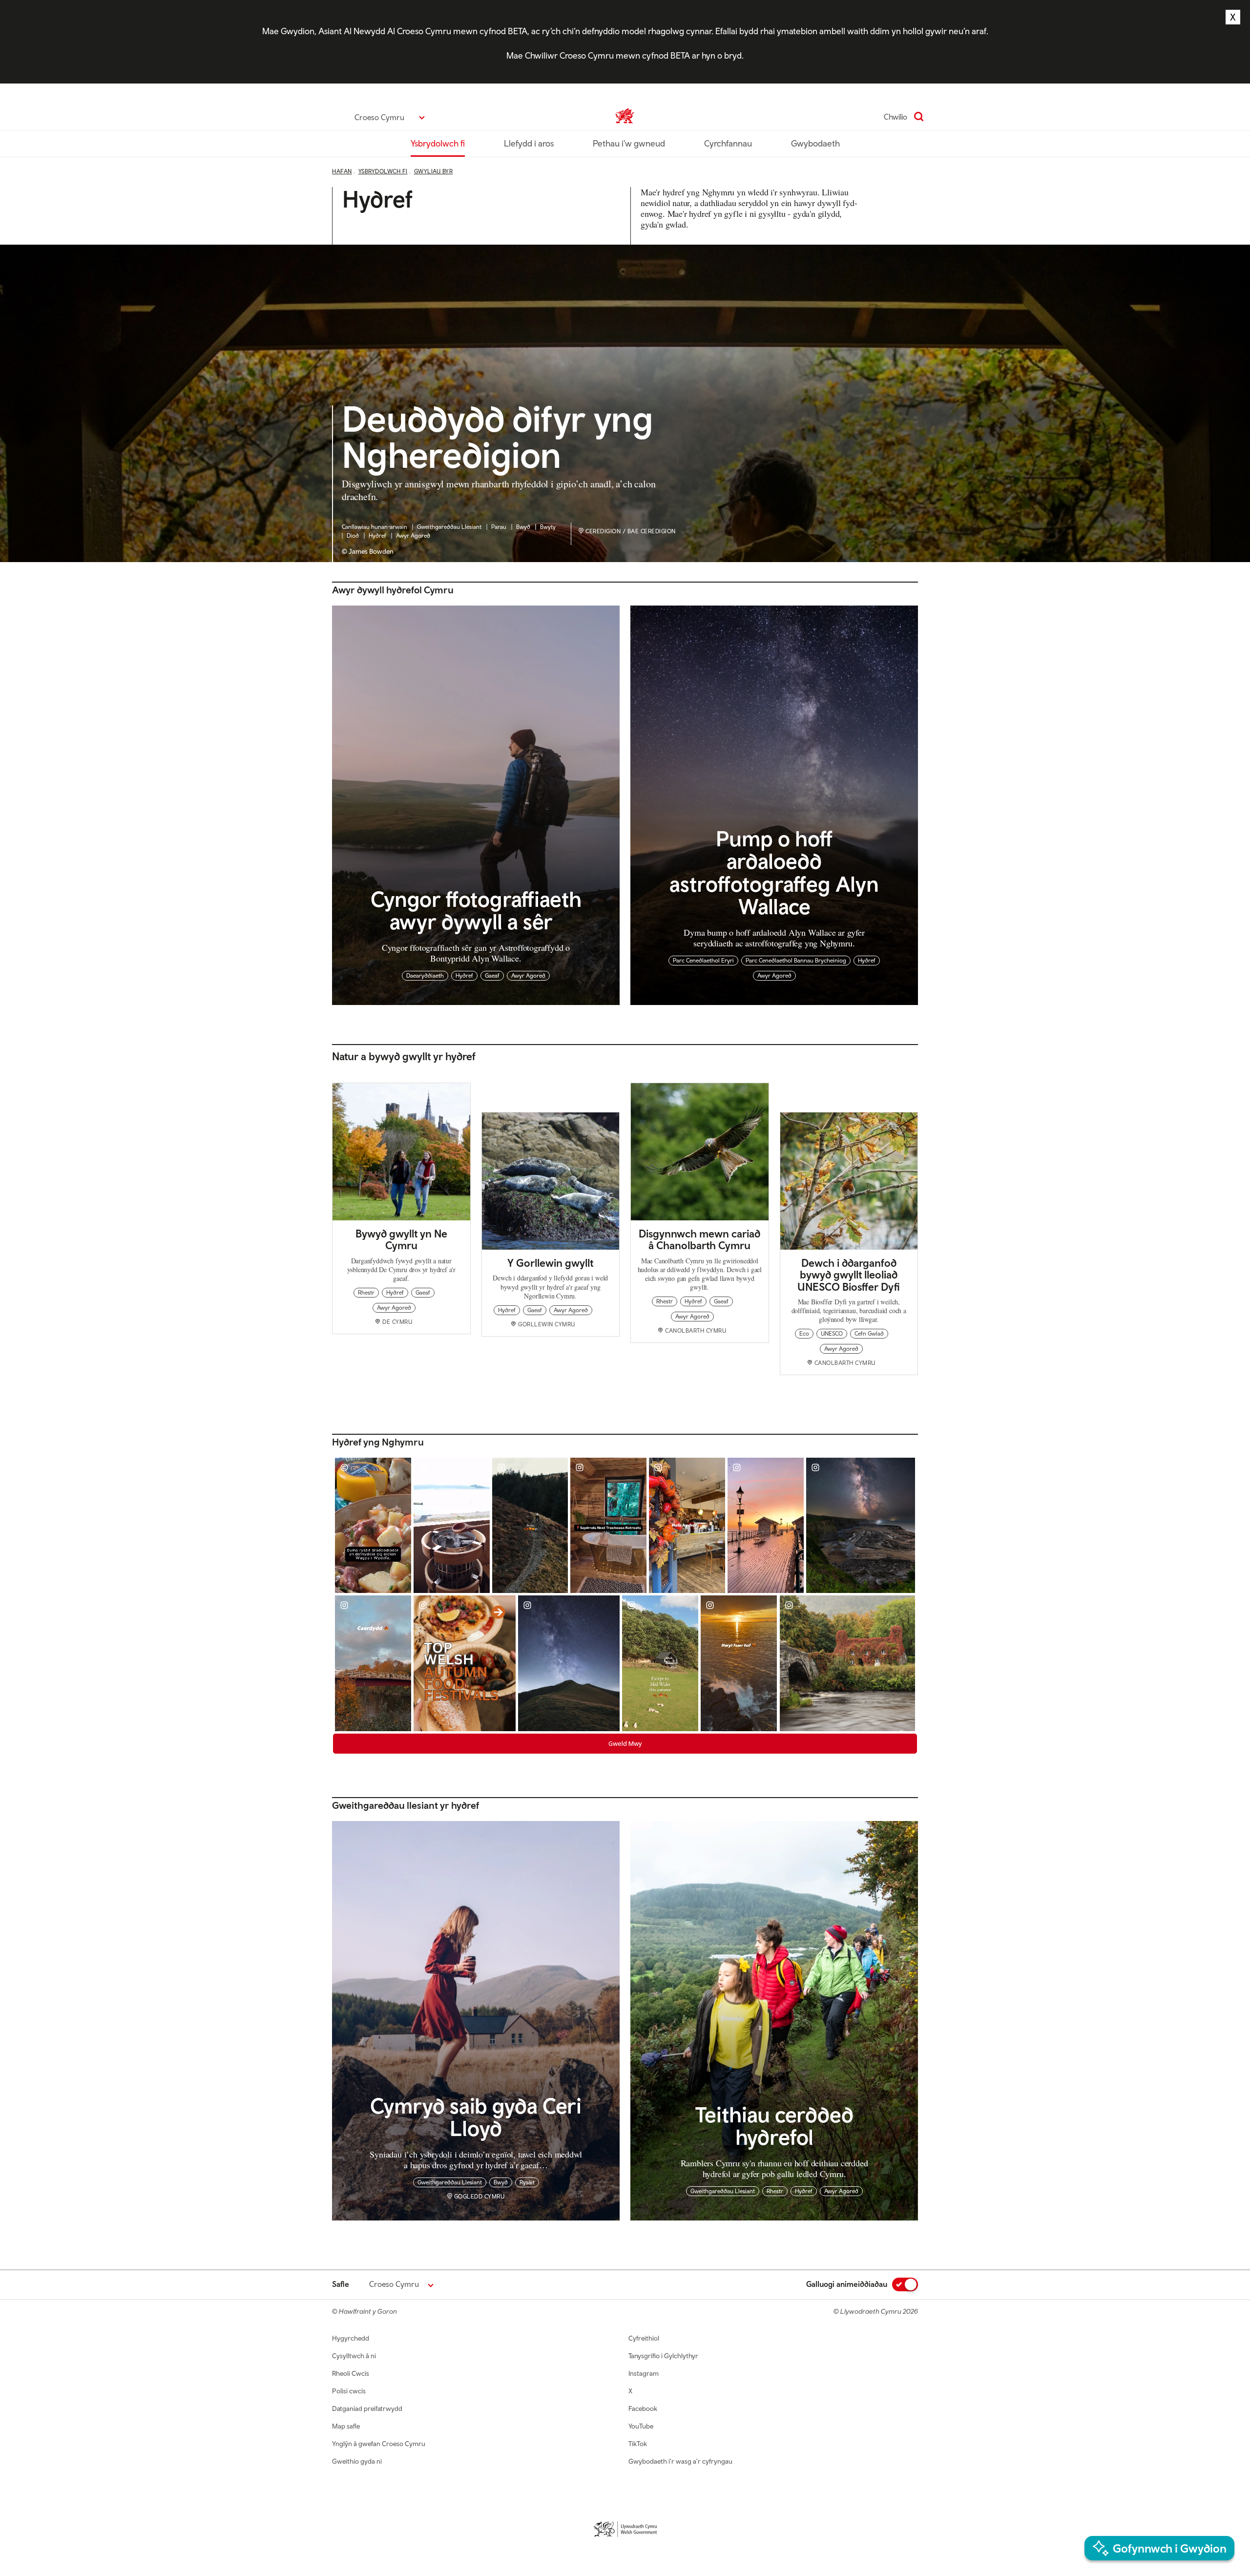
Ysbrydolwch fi (438, 143)
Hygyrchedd (351, 2338)
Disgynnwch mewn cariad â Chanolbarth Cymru (699, 1239)
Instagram (644, 2373)
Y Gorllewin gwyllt (550, 1263)
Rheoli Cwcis (351, 2373)
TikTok (638, 2444)
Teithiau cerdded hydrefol (774, 2125)
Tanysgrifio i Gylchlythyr (663, 2356)
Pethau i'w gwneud (629, 143)
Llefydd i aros (529, 143)
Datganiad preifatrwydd (367, 2408)
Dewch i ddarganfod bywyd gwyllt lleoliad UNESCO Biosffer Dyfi (849, 1275)
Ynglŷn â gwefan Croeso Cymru (379, 2444)
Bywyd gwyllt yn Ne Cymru (401, 1239)
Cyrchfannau (728, 143)
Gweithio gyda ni (357, 2461)
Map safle (346, 2426)
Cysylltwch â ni (354, 2356)
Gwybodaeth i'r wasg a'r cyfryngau (680, 2461)
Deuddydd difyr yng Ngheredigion (498, 438)
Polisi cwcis (349, 2391)
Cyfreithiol (644, 2338)
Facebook (643, 2408)
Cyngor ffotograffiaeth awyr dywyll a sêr (476, 910)
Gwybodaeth (815, 143)
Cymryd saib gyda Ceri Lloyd (476, 2116)
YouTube (641, 2426)
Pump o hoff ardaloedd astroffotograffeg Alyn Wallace (774, 872)
